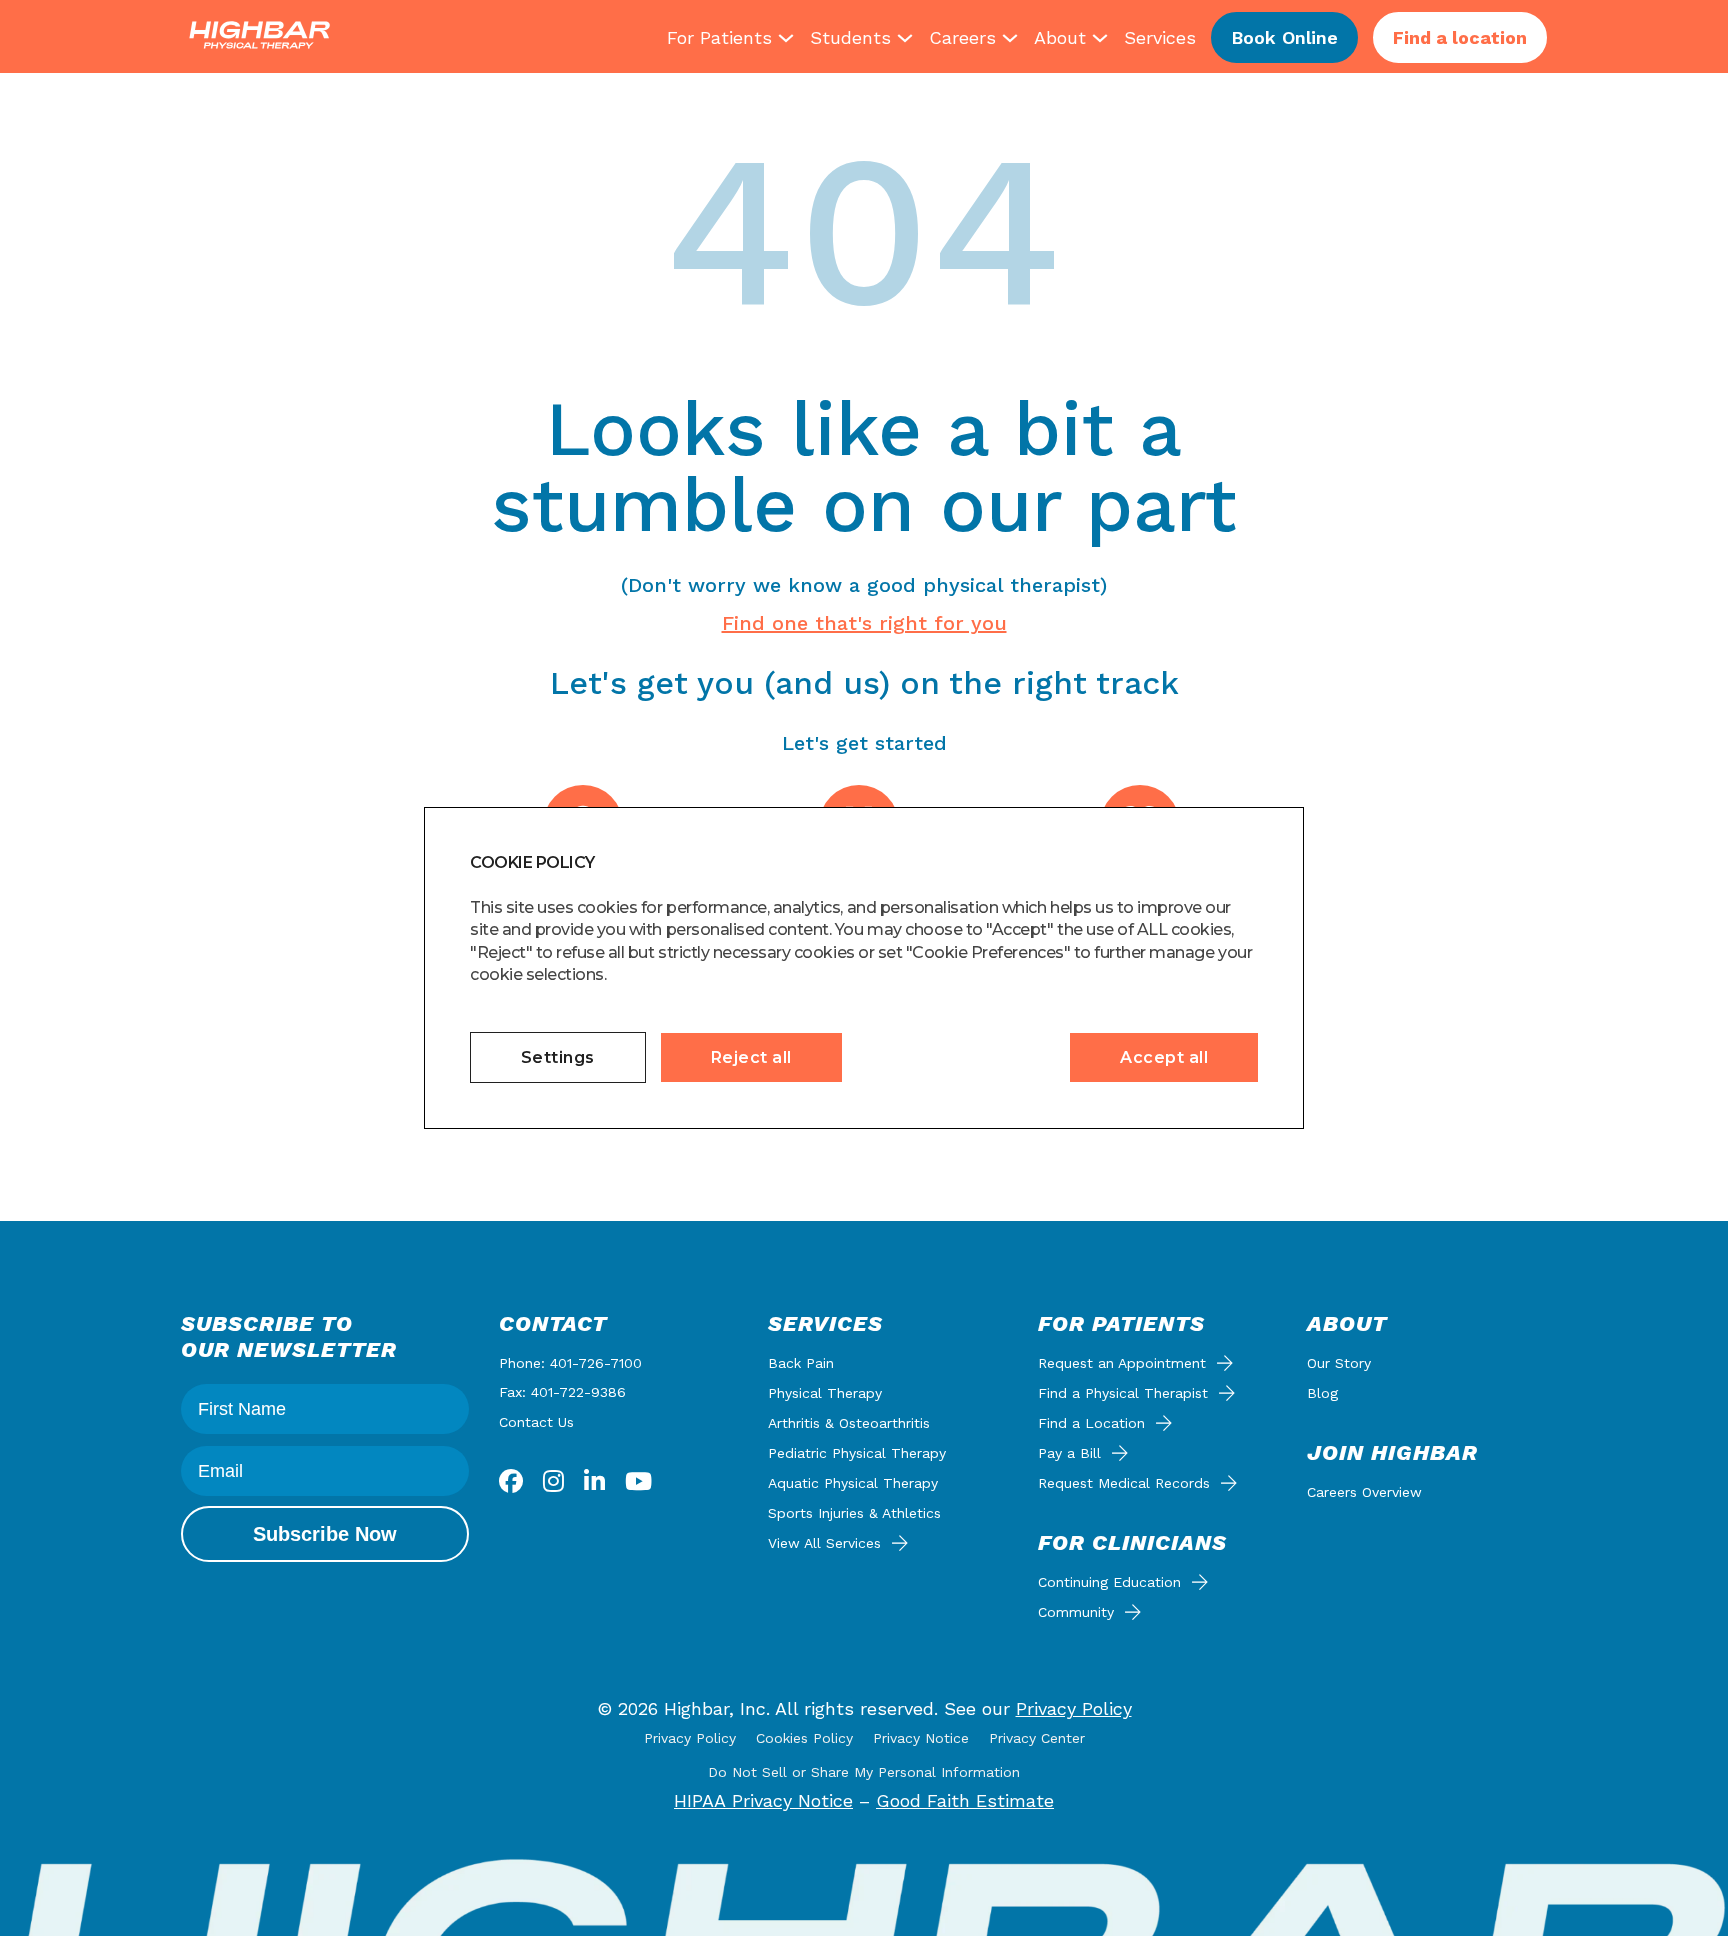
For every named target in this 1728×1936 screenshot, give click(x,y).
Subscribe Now (325, 1534)
